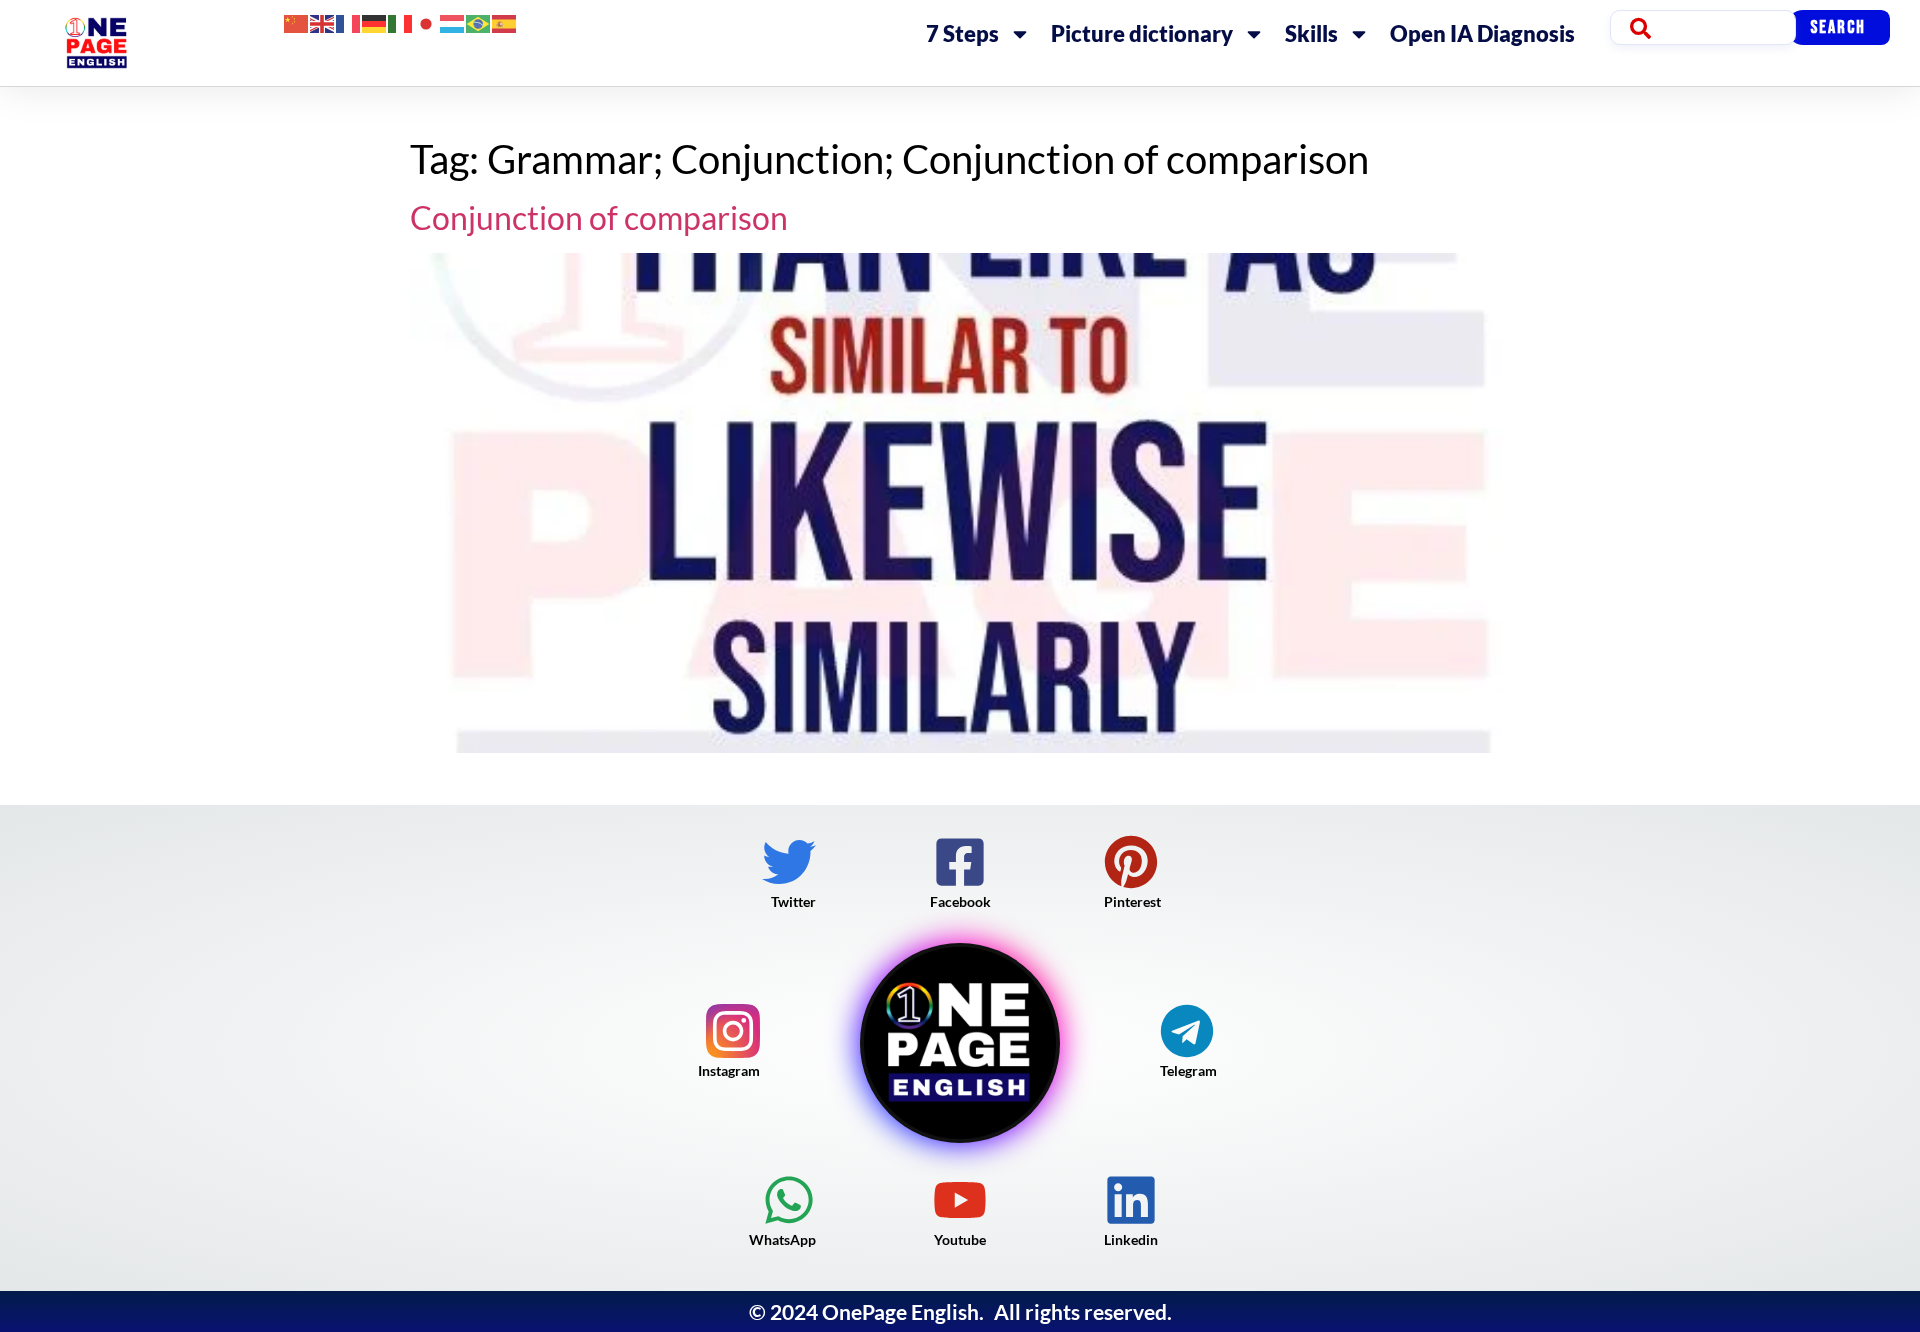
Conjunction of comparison (599, 217)
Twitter (793, 901)
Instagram (729, 1070)
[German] (375, 21)
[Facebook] (960, 862)
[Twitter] (789, 862)
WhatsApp (782, 1239)
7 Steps (962, 33)
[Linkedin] (1131, 1200)
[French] (349, 21)
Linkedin (1131, 1239)
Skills (1311, 33)
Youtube (960, 1239)
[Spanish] (505, 21)
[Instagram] (733, 1031)
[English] (323, 21)
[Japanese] (427, 21)
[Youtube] (960, 1200)
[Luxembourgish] (453, 21)
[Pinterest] (1131, 862)
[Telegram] (1187, 1031)
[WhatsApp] (789, 1200)
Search (1838, 27)
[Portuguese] (479, 21)
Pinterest (1132, 901)
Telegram (1188, 1070)
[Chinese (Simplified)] (297, 21)
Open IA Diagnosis (1482, 33)
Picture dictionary (1142, 33)
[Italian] (401, 21)
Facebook (960, 901)
